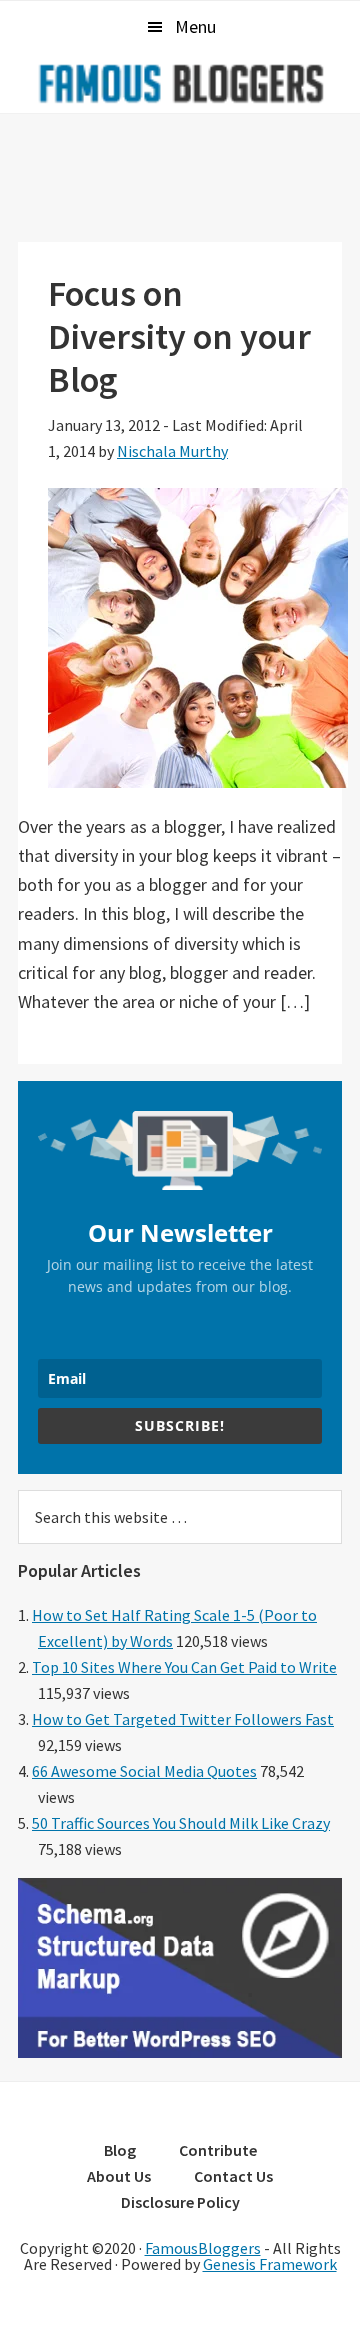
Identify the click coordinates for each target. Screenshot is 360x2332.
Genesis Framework (270, 2264)
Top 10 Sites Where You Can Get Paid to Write (184, 1667)
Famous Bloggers (180, 83)
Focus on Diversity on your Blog (179, 336)
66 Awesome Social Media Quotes (144, 1771)
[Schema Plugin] (180, 2052)
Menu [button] (195, 26)
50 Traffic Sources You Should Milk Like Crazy (181, 1823)
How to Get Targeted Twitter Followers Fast (183, 1719)
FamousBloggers (203, 2248)
